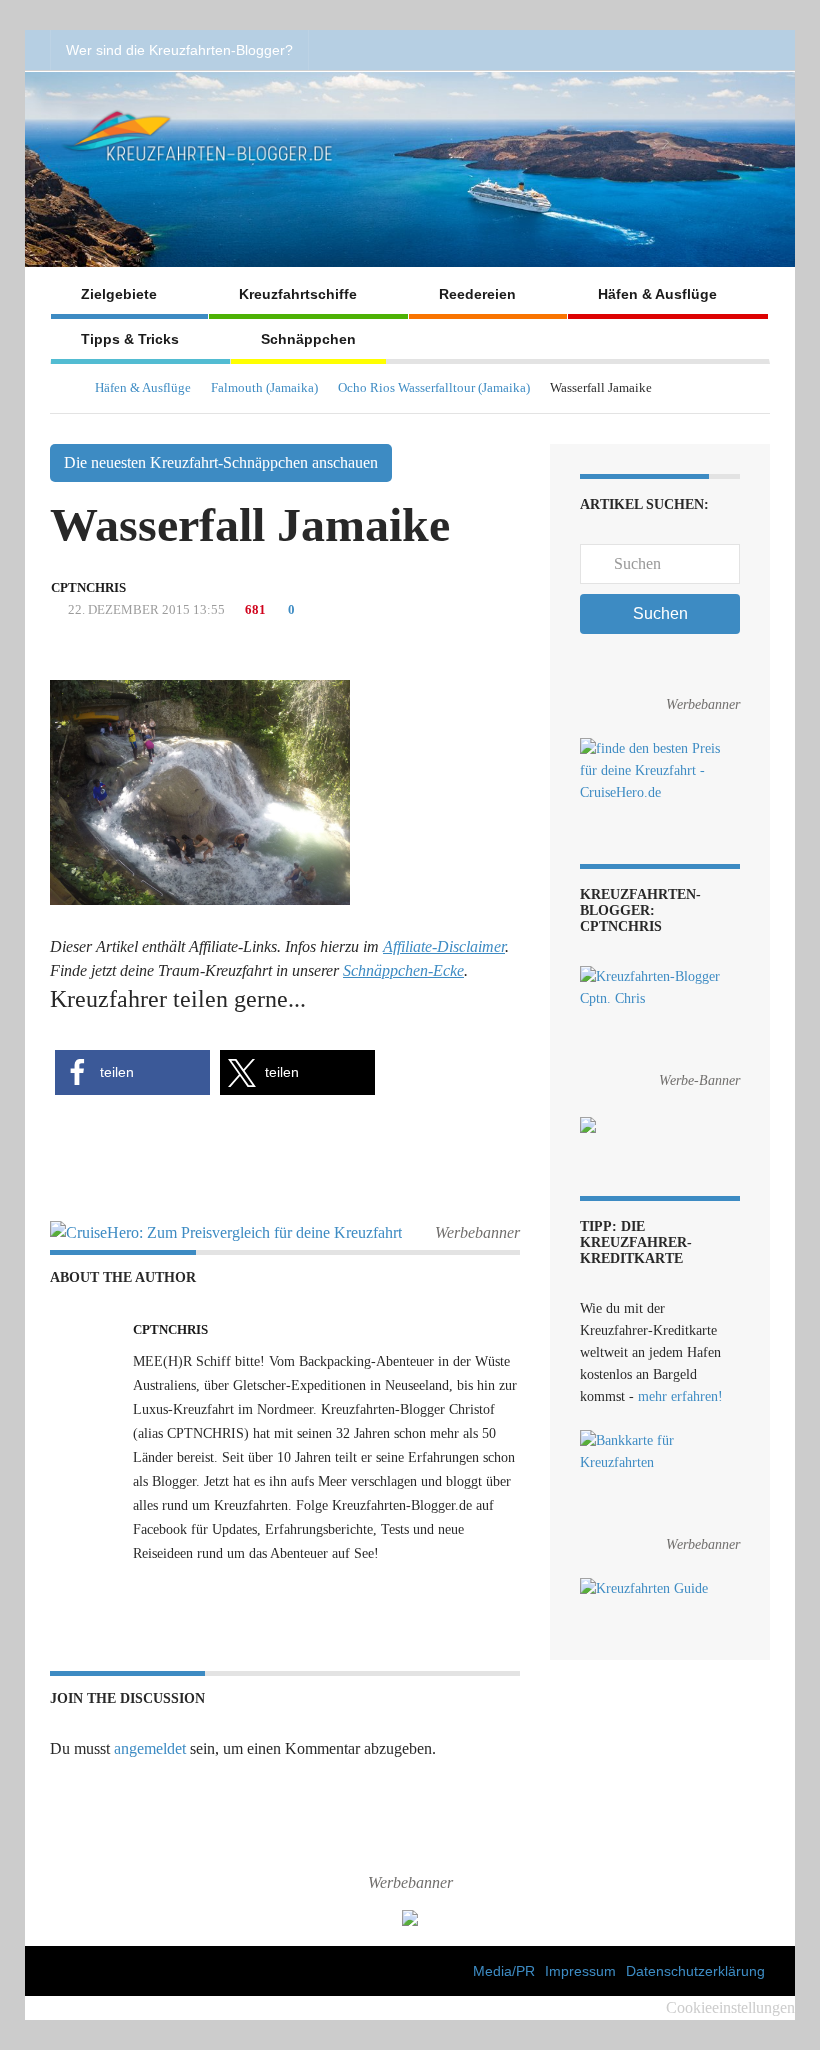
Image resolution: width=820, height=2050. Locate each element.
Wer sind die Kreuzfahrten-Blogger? (179, 50)
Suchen (660, 613)
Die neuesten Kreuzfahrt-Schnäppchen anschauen (221, 462)
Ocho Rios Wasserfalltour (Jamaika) (434, 387)
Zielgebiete (119, 294)
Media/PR (504, 1971)
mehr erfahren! (680, 1396)
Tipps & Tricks (130, 339)
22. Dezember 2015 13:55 (145, 609)
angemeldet (150, 1748)
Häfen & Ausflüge (657, 294)
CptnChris (88, 587)
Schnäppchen (308, 339)
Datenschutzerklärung (695, 1971)
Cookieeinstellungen (730, 2007)
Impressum (580, 1971)
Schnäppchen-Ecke (403, 970)
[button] (132, 1072)
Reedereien (477, 294)
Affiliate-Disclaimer (444, 946)
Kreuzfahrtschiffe (298, 294)
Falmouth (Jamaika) (264, 387)
